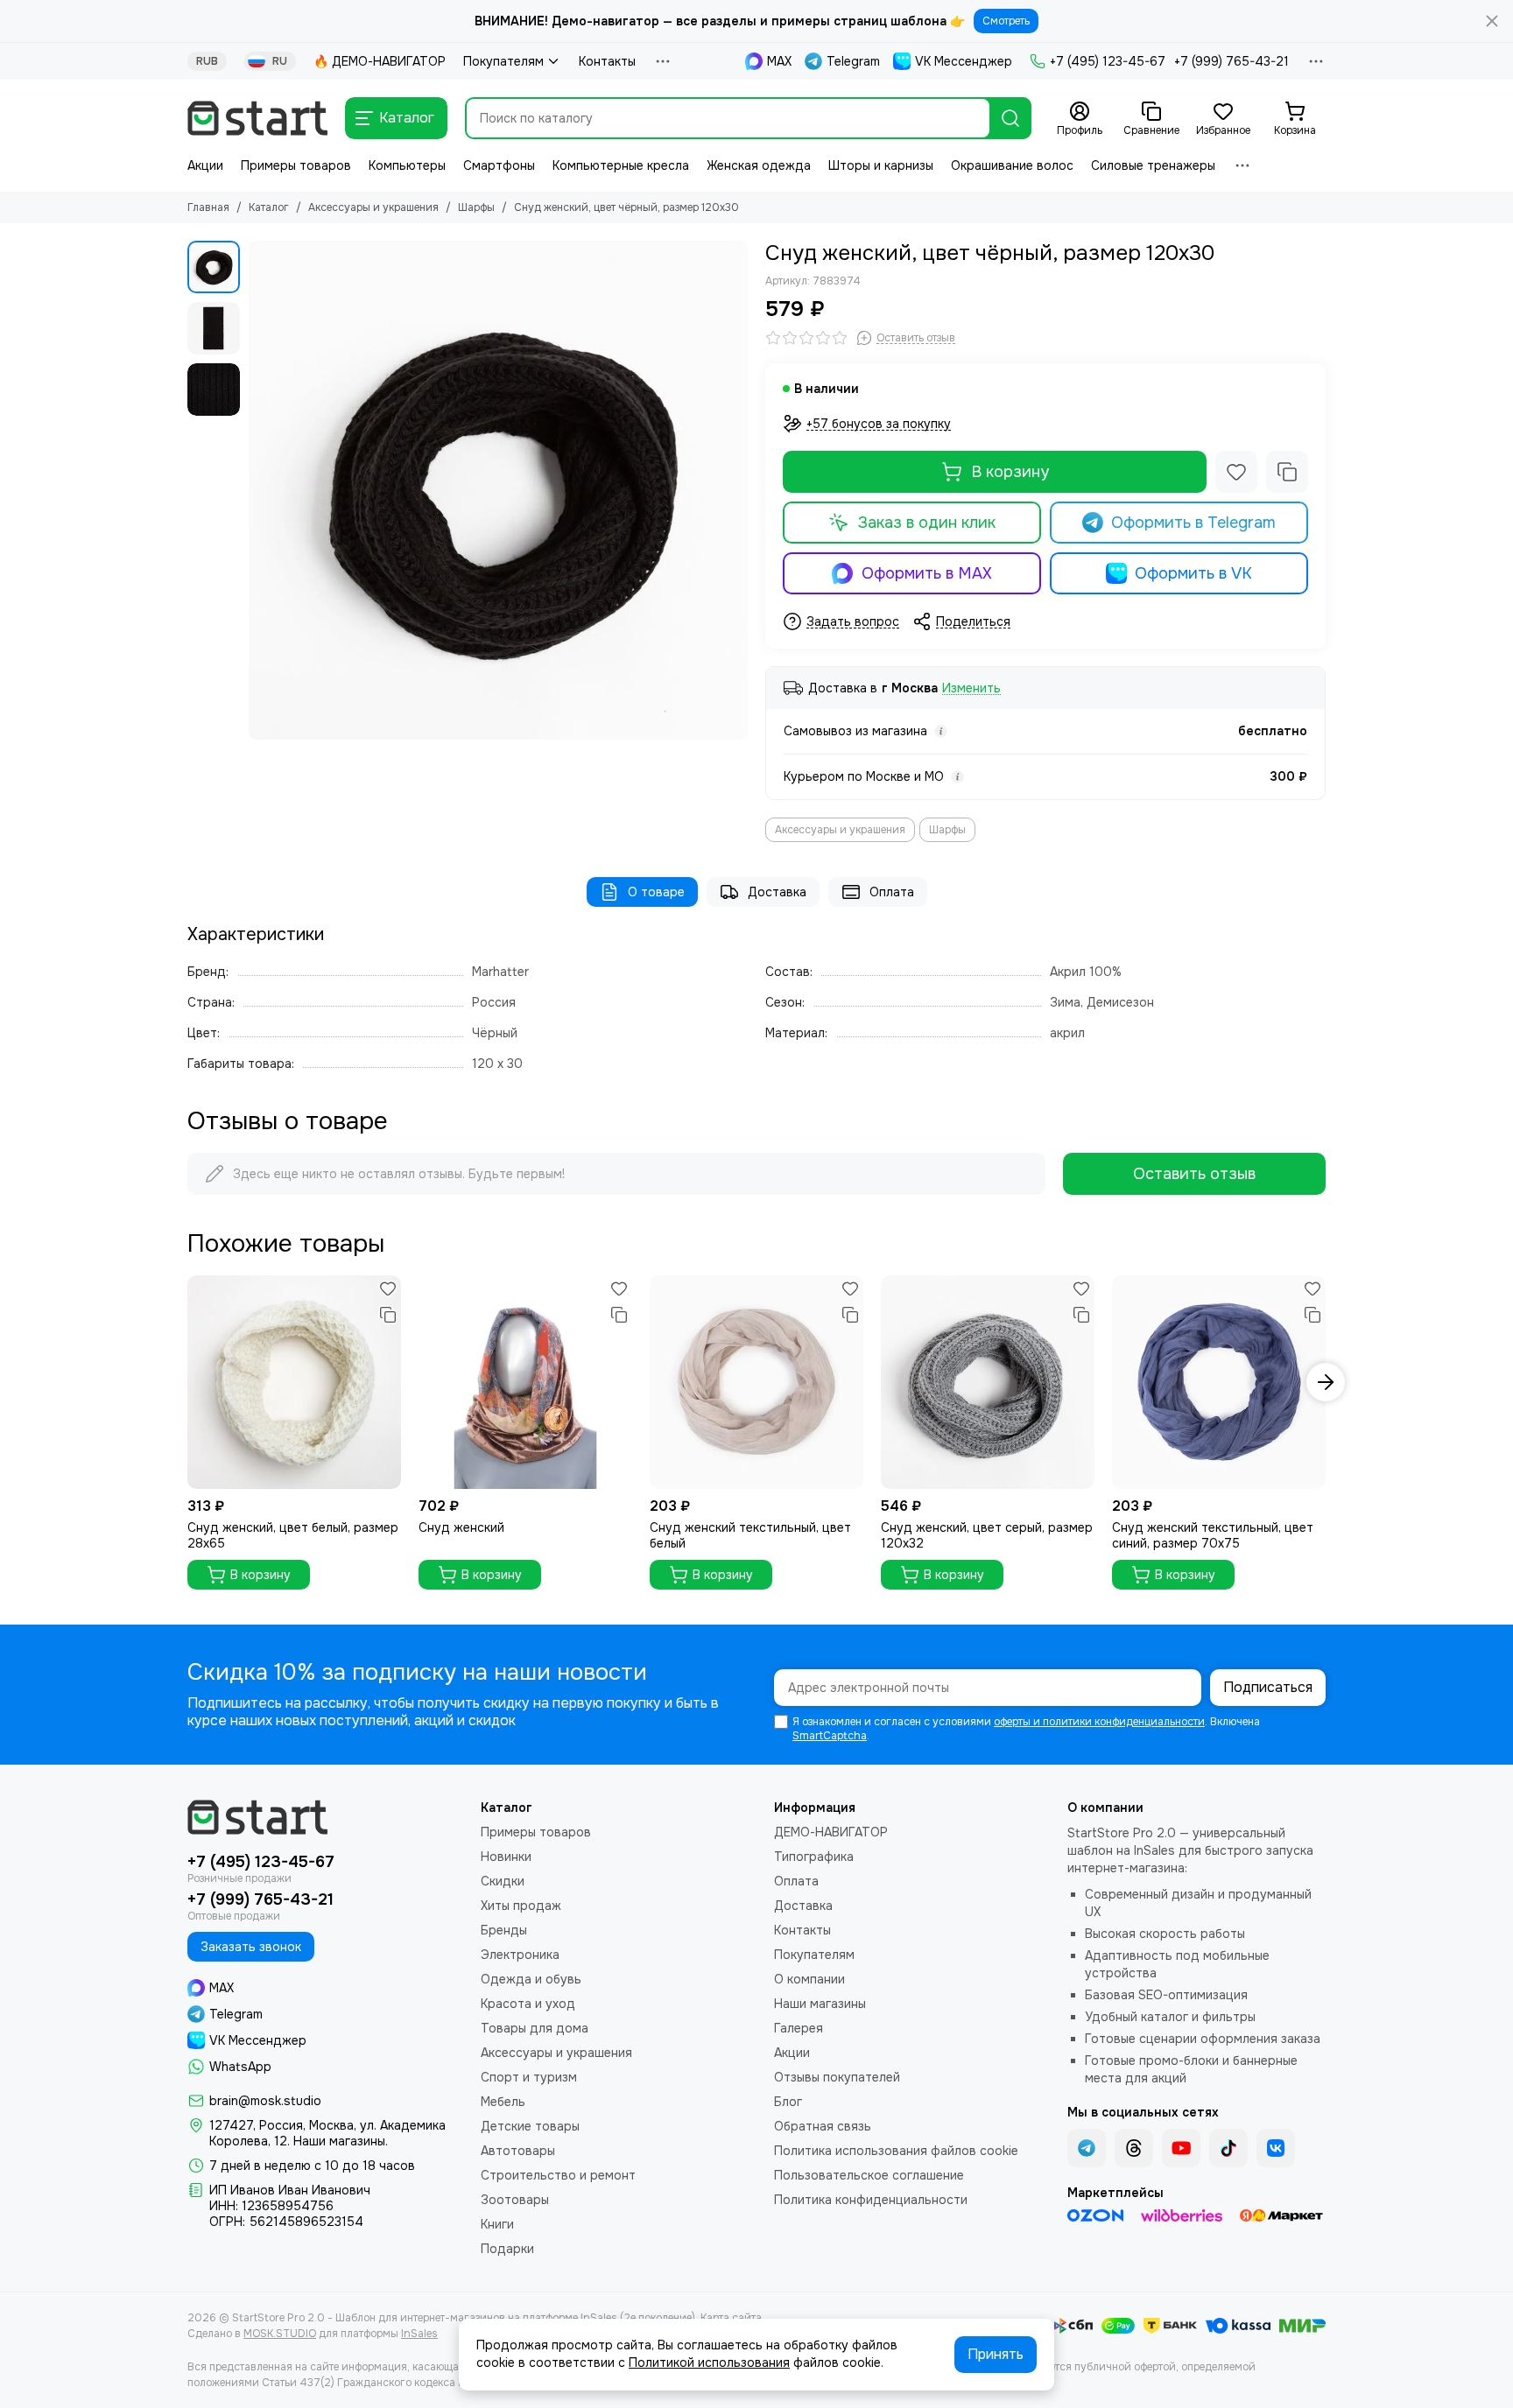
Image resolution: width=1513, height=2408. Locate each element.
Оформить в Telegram (1193, 523)
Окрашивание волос (1012, 165)
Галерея (799, 2028)
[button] (257, 490)
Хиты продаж (521, 1906)
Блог (788, 2102)
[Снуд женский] (525, 1382)
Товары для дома (535, 2028)
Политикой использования (709, 2362)
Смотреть (1006, 21)
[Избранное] (1236, 472)
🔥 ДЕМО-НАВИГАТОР (380, 61)
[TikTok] (1228, 2148)
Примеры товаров (296, 165)
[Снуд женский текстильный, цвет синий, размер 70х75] (1219, 1382)
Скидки (503, 1881)
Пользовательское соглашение (869, 2175)
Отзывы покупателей (837, 2077)
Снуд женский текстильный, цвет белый (750, 1535)
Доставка (777, 892)
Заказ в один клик (927, 523)
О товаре (656, 892)
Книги (497, 2224)
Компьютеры (407, 165)
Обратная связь (823, 2126)
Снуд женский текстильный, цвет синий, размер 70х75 (1213, 1535)
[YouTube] (1181, 2148)
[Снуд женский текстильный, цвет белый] (756, 1382)
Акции (205, 165)
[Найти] (1010, 118)
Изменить (971, 688)
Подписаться (1268, 1687)
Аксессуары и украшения (373, 207)
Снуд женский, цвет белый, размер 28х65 (293, 1535)
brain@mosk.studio (265, 2101)
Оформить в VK (1193, 573)
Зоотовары (515, 2200)
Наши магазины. (341, 2141)
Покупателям (503, 61)
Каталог (269, 207)
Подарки (507, 2249)
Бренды (504, 1930)
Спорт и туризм (529, 2077)
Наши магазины (820, 2004)
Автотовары (518, 2151)
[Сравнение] (1287, 472)
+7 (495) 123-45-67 (1108, 61)
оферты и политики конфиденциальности (1099, 1722)
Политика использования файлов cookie (896, 2151)
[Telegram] (1087, 2148)
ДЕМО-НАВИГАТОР (831, 1832)
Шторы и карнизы (881, 165)
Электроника (520, 1955)
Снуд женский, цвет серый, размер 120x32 (987, 1535)
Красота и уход (528, 2004)
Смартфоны (499, 165)
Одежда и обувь (531, 1979)
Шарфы (476, 207)
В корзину (1010, 472)
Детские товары (530, 2126)
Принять (996, 2354)
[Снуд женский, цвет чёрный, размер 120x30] (498, 490)
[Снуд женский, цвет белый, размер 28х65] (294, 1382)
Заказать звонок (251, 1947)
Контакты (607, 61)
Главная (208, 207)
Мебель (503, 2102)
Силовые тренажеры (1153, 165)
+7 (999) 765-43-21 (1232, 61)
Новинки (506, 1857)
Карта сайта (731, 2318)
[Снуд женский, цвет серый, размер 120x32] (988, 1382)
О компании (809, 1979)
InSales (419, 2334)
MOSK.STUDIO (280, 2334)
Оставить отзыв (1194, 1174)
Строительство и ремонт (558, 2175)
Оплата (892, 892)
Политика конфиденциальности (871, 2200)
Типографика (814, 1857)
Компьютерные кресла (621, 165)
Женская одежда (759, 165)
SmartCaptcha (830, 1736)
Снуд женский (461, 1527)
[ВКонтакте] (1276, 2148)
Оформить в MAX (927, 573)
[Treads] (1134, 2148)
